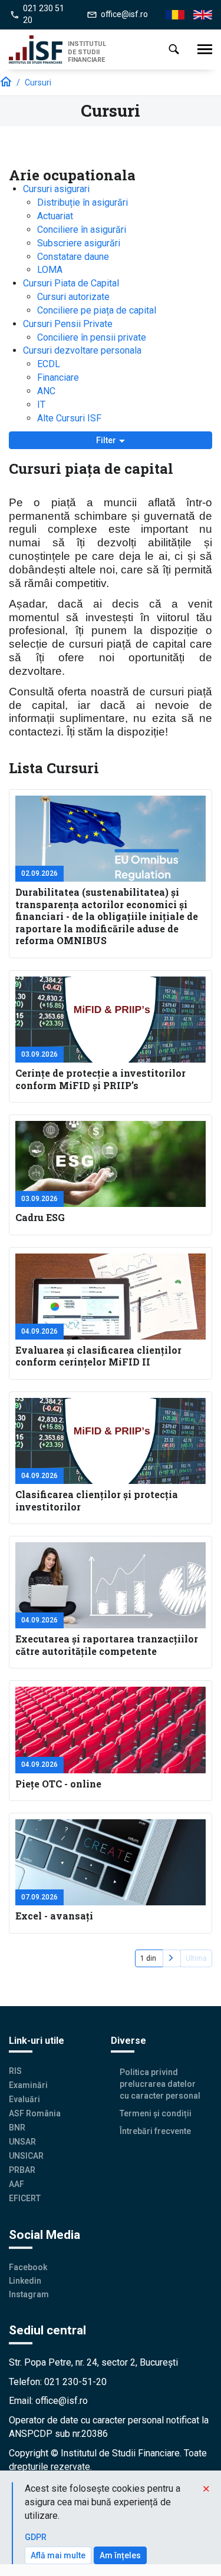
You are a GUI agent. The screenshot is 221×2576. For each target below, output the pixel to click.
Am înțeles (120, 2555)
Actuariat (55, 216)
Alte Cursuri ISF (69, 418)
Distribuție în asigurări (83, 202)
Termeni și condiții (156, 2113)
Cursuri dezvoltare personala (82, 350)
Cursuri (38, 83)
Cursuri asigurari (56, 189)
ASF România (35, 2113)
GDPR (36, 2537)
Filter (107, 440)
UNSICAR (26, 2156)
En (198, 15)
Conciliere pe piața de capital (97, 310)
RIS (15, 2071)
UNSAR (22, 2142)
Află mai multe (58, 2555)
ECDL (49, 364)
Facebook (28, 2267)
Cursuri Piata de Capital (71, 283)
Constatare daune (73, 257)
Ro (171, 15)
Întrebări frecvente (155, 2131)
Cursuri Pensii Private (68, 324)
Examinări (28, 2085)
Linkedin (25, 2281)
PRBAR (22, 2170)
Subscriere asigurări (79, 243)
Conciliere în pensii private (92, 337)
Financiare (58, 377)
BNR (17, 2128)
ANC (46, 391)
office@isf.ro (124, 14)
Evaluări (24, 2099)
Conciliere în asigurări (82, 230)
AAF (17, 2184)
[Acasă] (38, 50)
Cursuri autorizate (73, 297)
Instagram (29, 2294)
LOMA (50, 270)
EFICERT (25, 2198)
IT (41, 405)
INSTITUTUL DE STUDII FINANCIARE (87, 52)
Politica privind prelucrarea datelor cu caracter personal (160, 2084)
